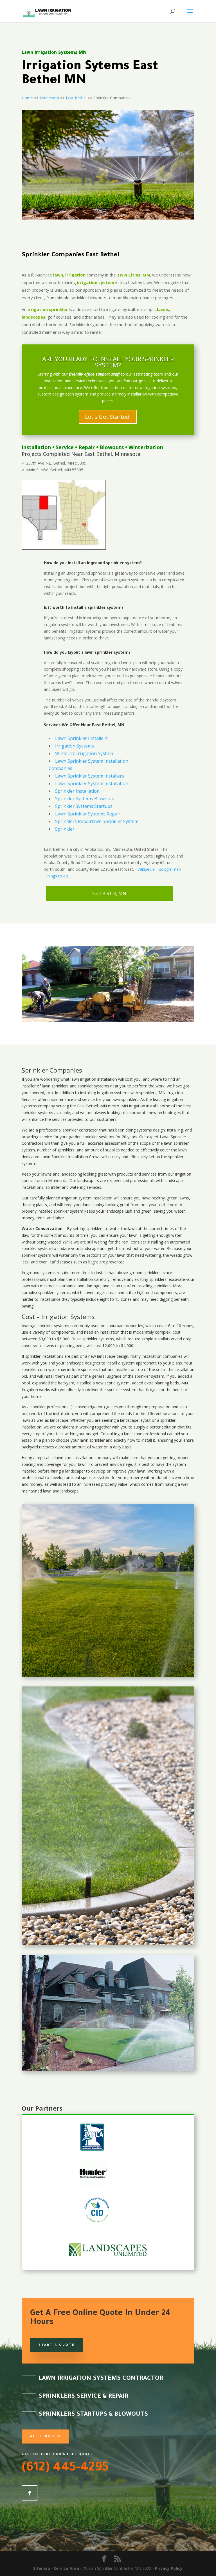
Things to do (57, 876)
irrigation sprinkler (48, 309)
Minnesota (49, 98)
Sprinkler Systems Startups (84, 806)
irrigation (88, 1079)
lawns (163, 309)
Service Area (66, 2568)
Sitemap (42, 2568)
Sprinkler (65, 829)
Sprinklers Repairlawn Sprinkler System (97, 821)
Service (65, 447)
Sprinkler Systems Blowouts (85, 799)
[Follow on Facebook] (30, 2493)
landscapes (33, 317)
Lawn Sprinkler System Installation (92, 783)
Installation (36, 447)
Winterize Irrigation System (84, 753)
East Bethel (76, 98)
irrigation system (96, 282)
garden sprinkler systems (92, 1137)
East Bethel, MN (109, 893)
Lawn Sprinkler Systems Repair (88, 814)
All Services (45, 2436)
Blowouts (112, 447)
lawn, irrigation (69, 275)
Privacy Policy (169, 2568)
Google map (170, 869)
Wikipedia (146, 869)
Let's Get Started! (108, 417)
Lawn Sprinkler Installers (81, 738)
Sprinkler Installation (77, 791)
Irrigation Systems (75, 746)
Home (27, 98)
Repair (87, 447)
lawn (75, 1079)
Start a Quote (57, 2345)
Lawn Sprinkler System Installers (90, 776)
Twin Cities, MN (133, 275)
